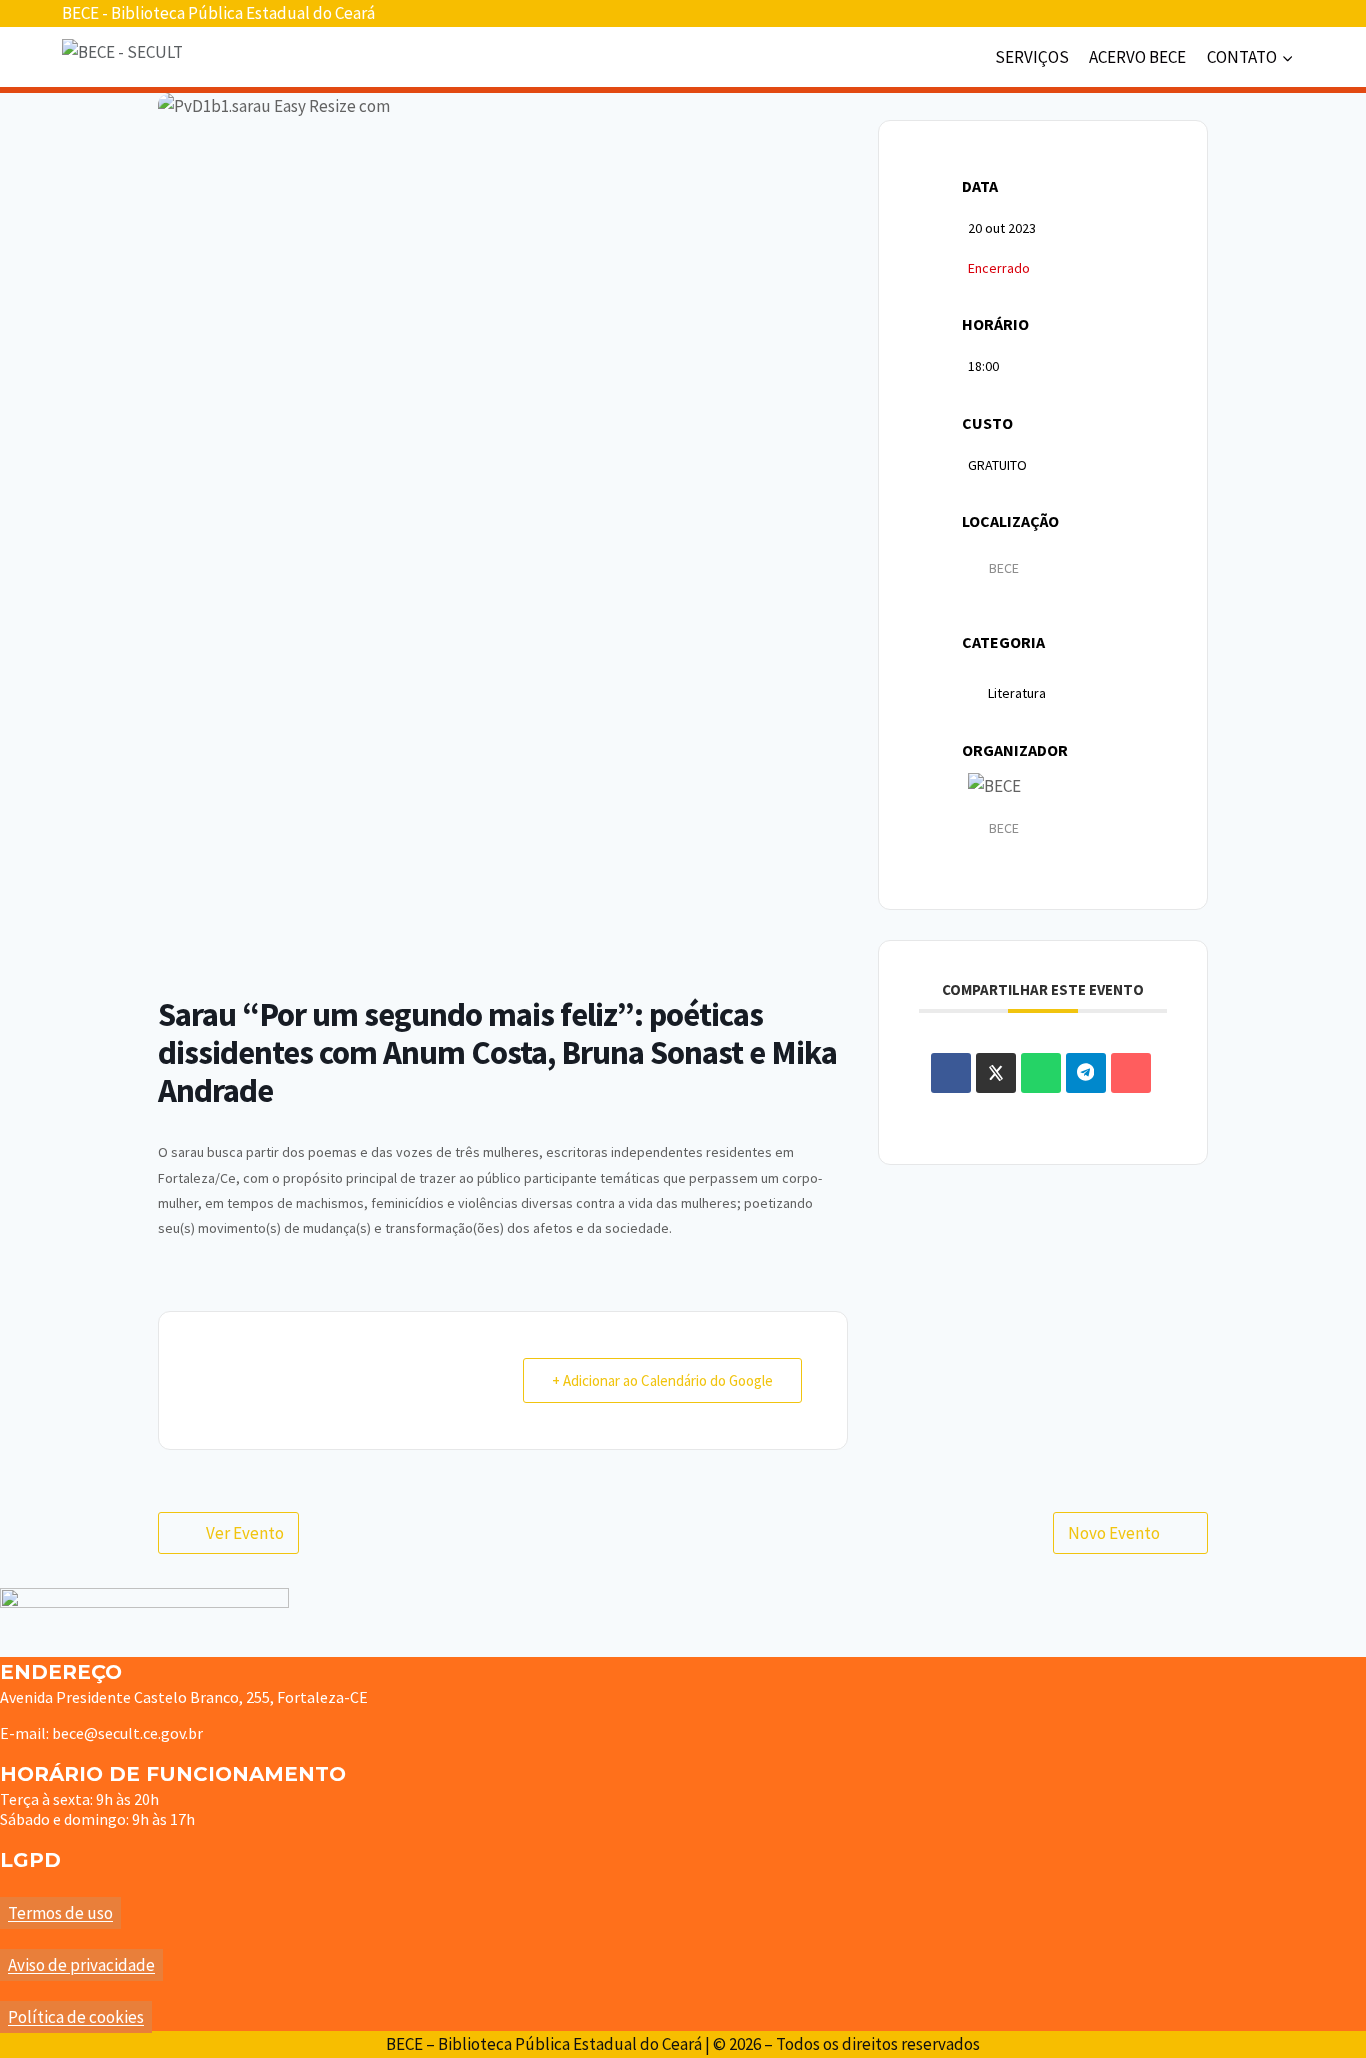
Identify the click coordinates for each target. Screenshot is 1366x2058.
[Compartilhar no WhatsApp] (1041, 1073)
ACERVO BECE (1137, 57)
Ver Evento (245, 1533)
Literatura (1017, 693)
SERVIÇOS (1032, 57)
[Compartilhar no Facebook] (951, 1073)
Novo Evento (1114, 1533)
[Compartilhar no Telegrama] (1086, 1073)
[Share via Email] (1131, 1073)
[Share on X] (996, 1073)
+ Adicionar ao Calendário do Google (662, 1380)
